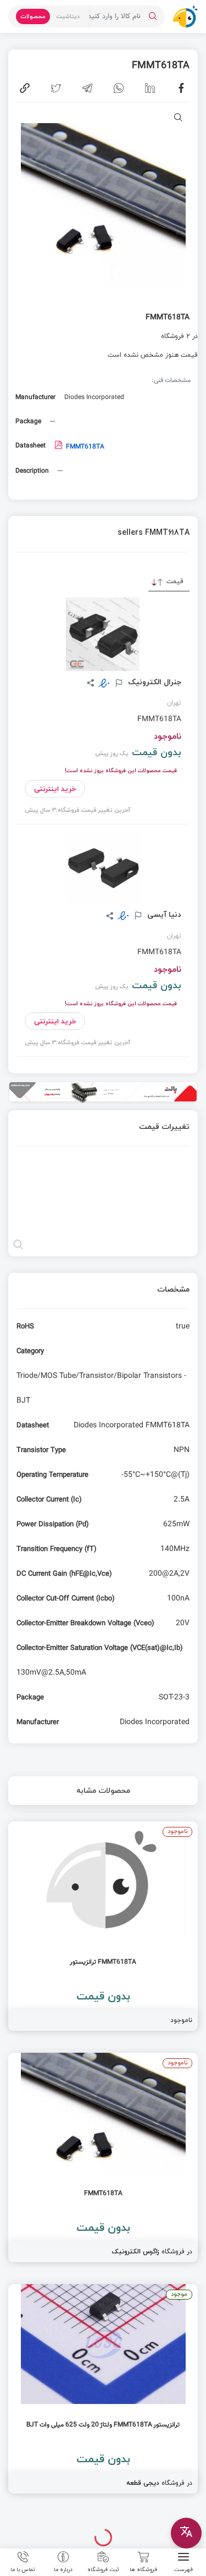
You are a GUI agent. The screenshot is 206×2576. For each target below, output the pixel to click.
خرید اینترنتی (55, 789)
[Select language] (186, 2533)
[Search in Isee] (153, 16)
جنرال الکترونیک (154, 682)
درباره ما (63, 2569)
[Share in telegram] (87, 88)
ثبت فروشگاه (103, 2569)
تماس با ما (23, 2569)
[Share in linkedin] (150, 88)
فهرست (183, 2569)
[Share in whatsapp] (119, 88)
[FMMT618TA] (103, 2157)
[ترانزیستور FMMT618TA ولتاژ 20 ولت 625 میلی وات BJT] (103, 2389)
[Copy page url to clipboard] (25, 88)
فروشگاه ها (143, 2569)
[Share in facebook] (181, 88)
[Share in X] (56, 88)
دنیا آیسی (163, 915)
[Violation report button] (118, 684)
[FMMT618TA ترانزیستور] (103, 1926)
